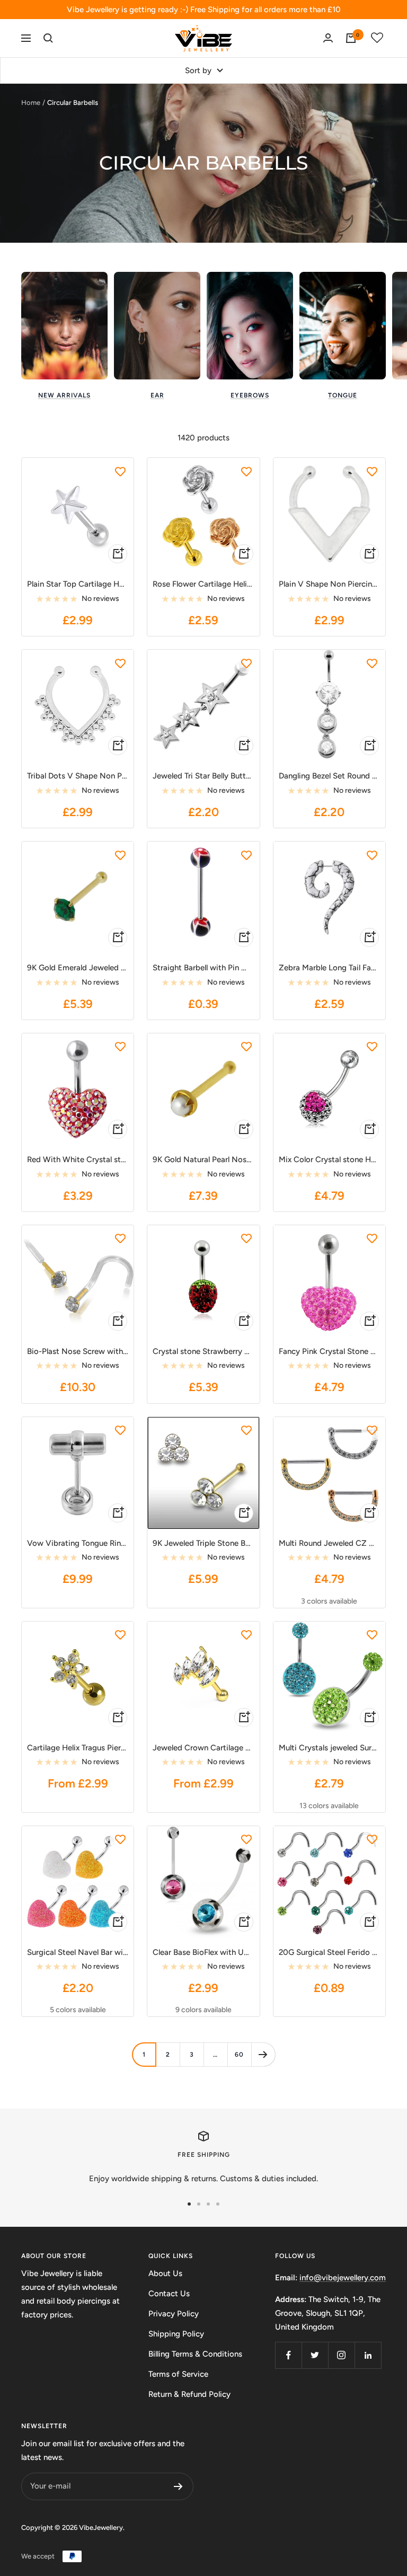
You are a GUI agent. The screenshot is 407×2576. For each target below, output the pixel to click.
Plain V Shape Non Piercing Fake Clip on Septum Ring (329, 584)
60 (239, 2055)
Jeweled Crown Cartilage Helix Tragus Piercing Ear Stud (203, 1748)
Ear (157, 395)
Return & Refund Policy (189, 2394)
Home (31, 103)
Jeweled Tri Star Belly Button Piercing (203, 776)
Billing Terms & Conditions (195, 2354)
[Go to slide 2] (199, 2204)
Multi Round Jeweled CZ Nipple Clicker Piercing (329, 1543)
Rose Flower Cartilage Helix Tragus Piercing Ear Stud (203, 584)
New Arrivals (64, 395)
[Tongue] (343, 326)
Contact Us (169, 2294)
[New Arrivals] (64, 326)
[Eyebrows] (250, 326)
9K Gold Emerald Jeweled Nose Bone (78, 968)
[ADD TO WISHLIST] (120, 471)
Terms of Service (178, 2374)
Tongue (343, 395)
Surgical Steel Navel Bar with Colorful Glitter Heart (78, 1952)
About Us (165, 2273)
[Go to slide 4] (218, 2204)
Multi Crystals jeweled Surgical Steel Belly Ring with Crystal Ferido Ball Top (329, 1748)
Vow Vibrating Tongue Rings (78, 1543)
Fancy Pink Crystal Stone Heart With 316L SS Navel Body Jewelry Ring (329, 1351)
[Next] (263, 2054)
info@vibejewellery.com (343, 2278)
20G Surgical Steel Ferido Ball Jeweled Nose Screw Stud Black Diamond (329, 1952)
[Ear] (157, 326)
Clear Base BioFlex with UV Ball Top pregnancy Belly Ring (203, 1952)
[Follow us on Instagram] (341, 2355)
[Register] (178, 2486)
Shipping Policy (176, 2334)
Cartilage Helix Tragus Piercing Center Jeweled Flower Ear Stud (78, 1748)
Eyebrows (250, 395)
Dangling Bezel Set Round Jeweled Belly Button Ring (329, 776)
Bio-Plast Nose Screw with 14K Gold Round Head (78, 1351)
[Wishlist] (377, 38)
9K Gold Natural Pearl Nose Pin (203, 1159)
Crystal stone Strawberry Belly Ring (203, 1351)
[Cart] (351, 38)
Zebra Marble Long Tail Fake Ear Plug (329, 968)
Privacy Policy (174, 2314)
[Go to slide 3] (208, 2204)
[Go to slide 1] (189, 2204)
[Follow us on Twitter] (315, 2355)
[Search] (48, 38)
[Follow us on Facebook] (288, 2355)
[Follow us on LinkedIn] (368, 2355)
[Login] (328, 38)
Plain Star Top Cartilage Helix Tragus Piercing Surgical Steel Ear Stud (78, 584)
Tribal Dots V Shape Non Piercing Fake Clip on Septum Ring (78, 776)
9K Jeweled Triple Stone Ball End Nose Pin (203, 1543)
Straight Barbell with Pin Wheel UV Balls (203, 968)
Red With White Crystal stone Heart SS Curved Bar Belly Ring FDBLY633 (78, 1159)
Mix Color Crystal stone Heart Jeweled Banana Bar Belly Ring (329, 1159)
